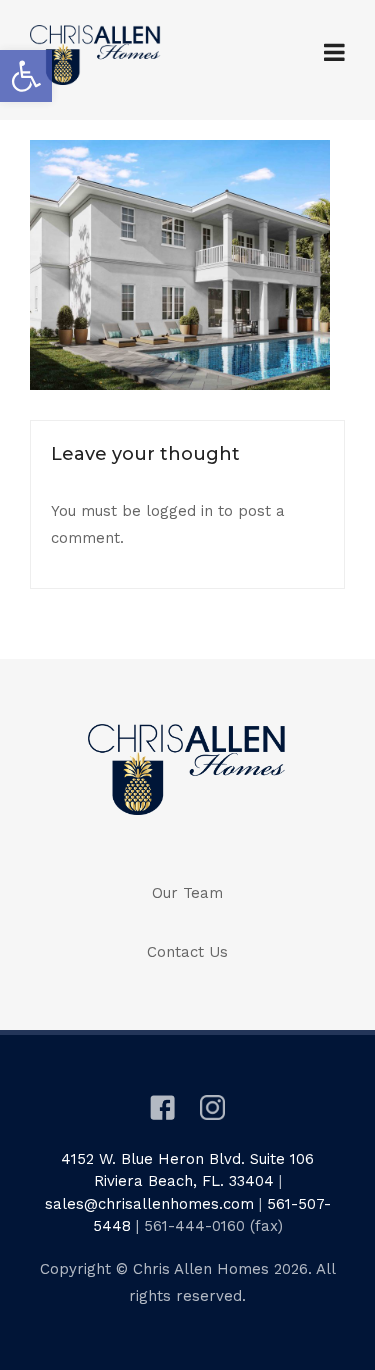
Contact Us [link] (187, 952)
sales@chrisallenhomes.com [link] (149, 1204)
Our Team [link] (187, 893)
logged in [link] (179, 511)
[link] (26, 76)
